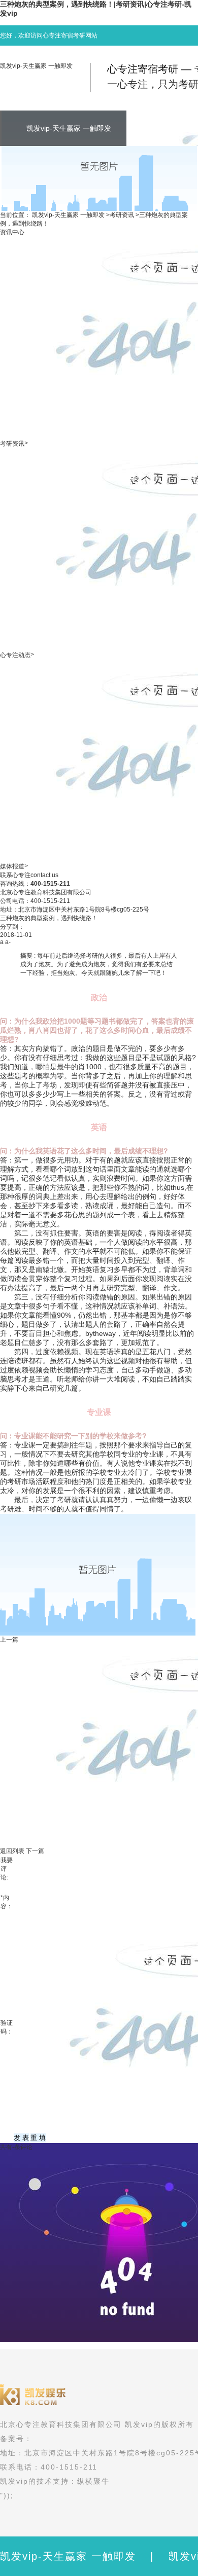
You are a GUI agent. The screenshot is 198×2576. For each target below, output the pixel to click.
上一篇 (9, 1640)
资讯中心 (12, 232)
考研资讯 (122, 215)
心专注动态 (15, 655)
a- (8, 942)
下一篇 (35, 1851)
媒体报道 (12, 866)
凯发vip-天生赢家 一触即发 (36, 66)
